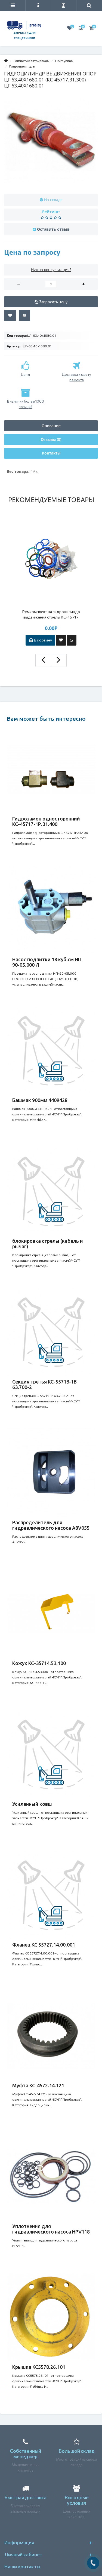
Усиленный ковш (32, 1804)
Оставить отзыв (53, 229)
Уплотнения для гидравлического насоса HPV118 (51, 2229)
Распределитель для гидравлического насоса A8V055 (51, 1525)
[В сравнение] (24, 315)
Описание (51, 426)
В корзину (43, 640)
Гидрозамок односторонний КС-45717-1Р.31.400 (46, 821)
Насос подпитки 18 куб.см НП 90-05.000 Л (47, 962)
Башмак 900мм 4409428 (40, 1100)
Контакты (51, 453)
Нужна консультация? (51, 270)
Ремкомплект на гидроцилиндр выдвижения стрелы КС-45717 (51, 614)
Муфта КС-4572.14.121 (38, 2085)
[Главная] (6, 61)
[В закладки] (10, 315)
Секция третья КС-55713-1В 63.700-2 (44, 1384)
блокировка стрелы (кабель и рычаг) (48, 1244)
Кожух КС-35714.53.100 (39, 1663)
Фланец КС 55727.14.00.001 (44, 1945)
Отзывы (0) (51, 439)
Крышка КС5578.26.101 (39, 2367)
